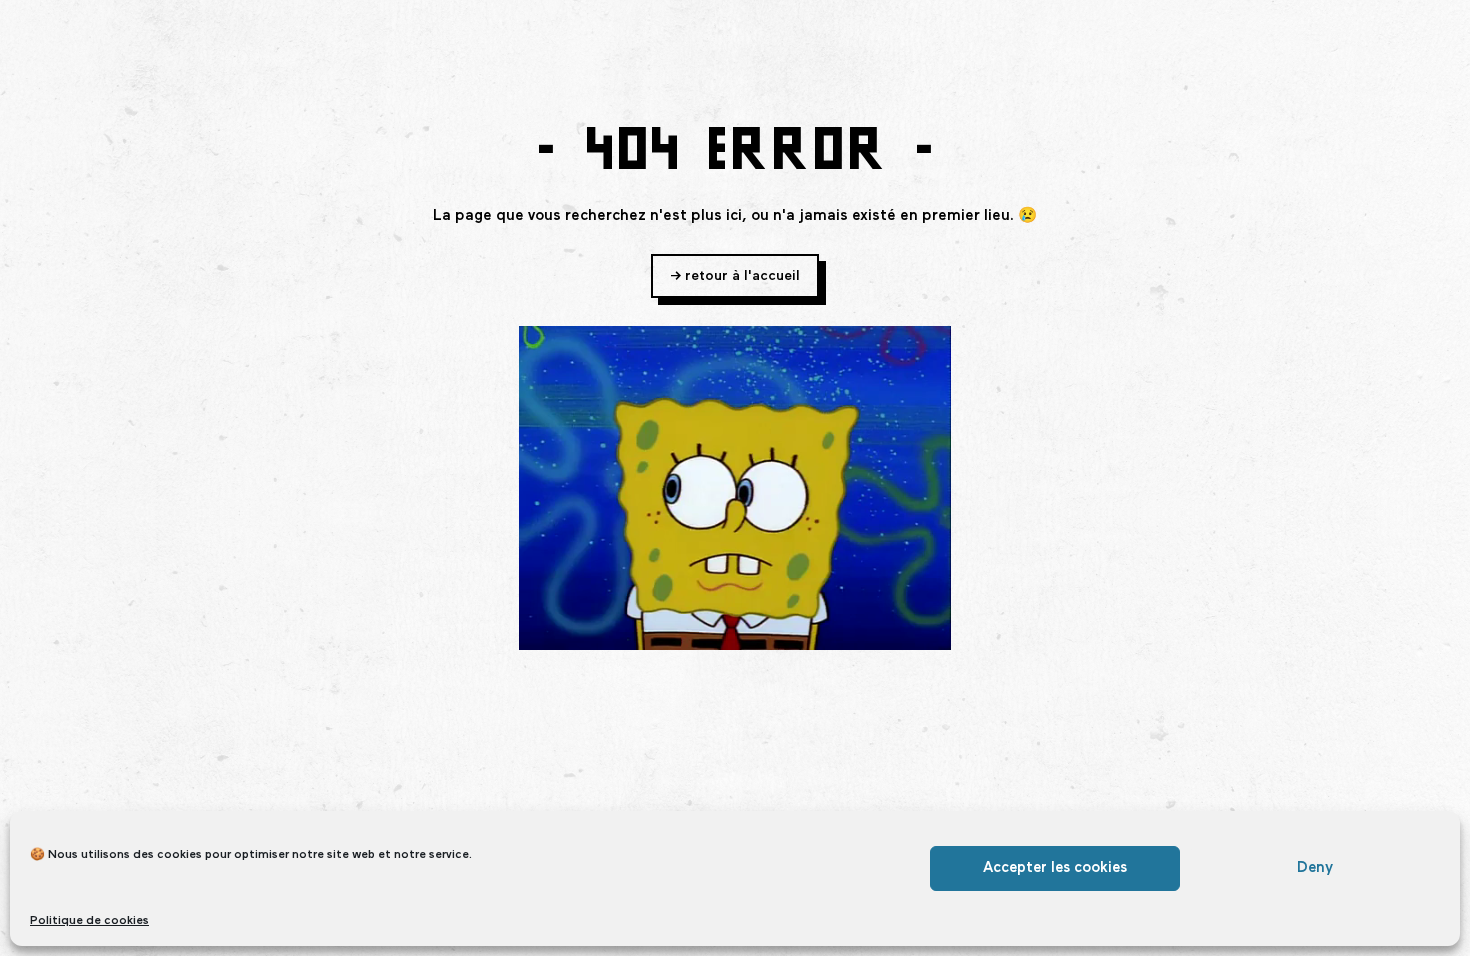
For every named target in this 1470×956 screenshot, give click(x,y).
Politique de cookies (89, 921)
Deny (1315, 867)
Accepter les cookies (1055, 867)
